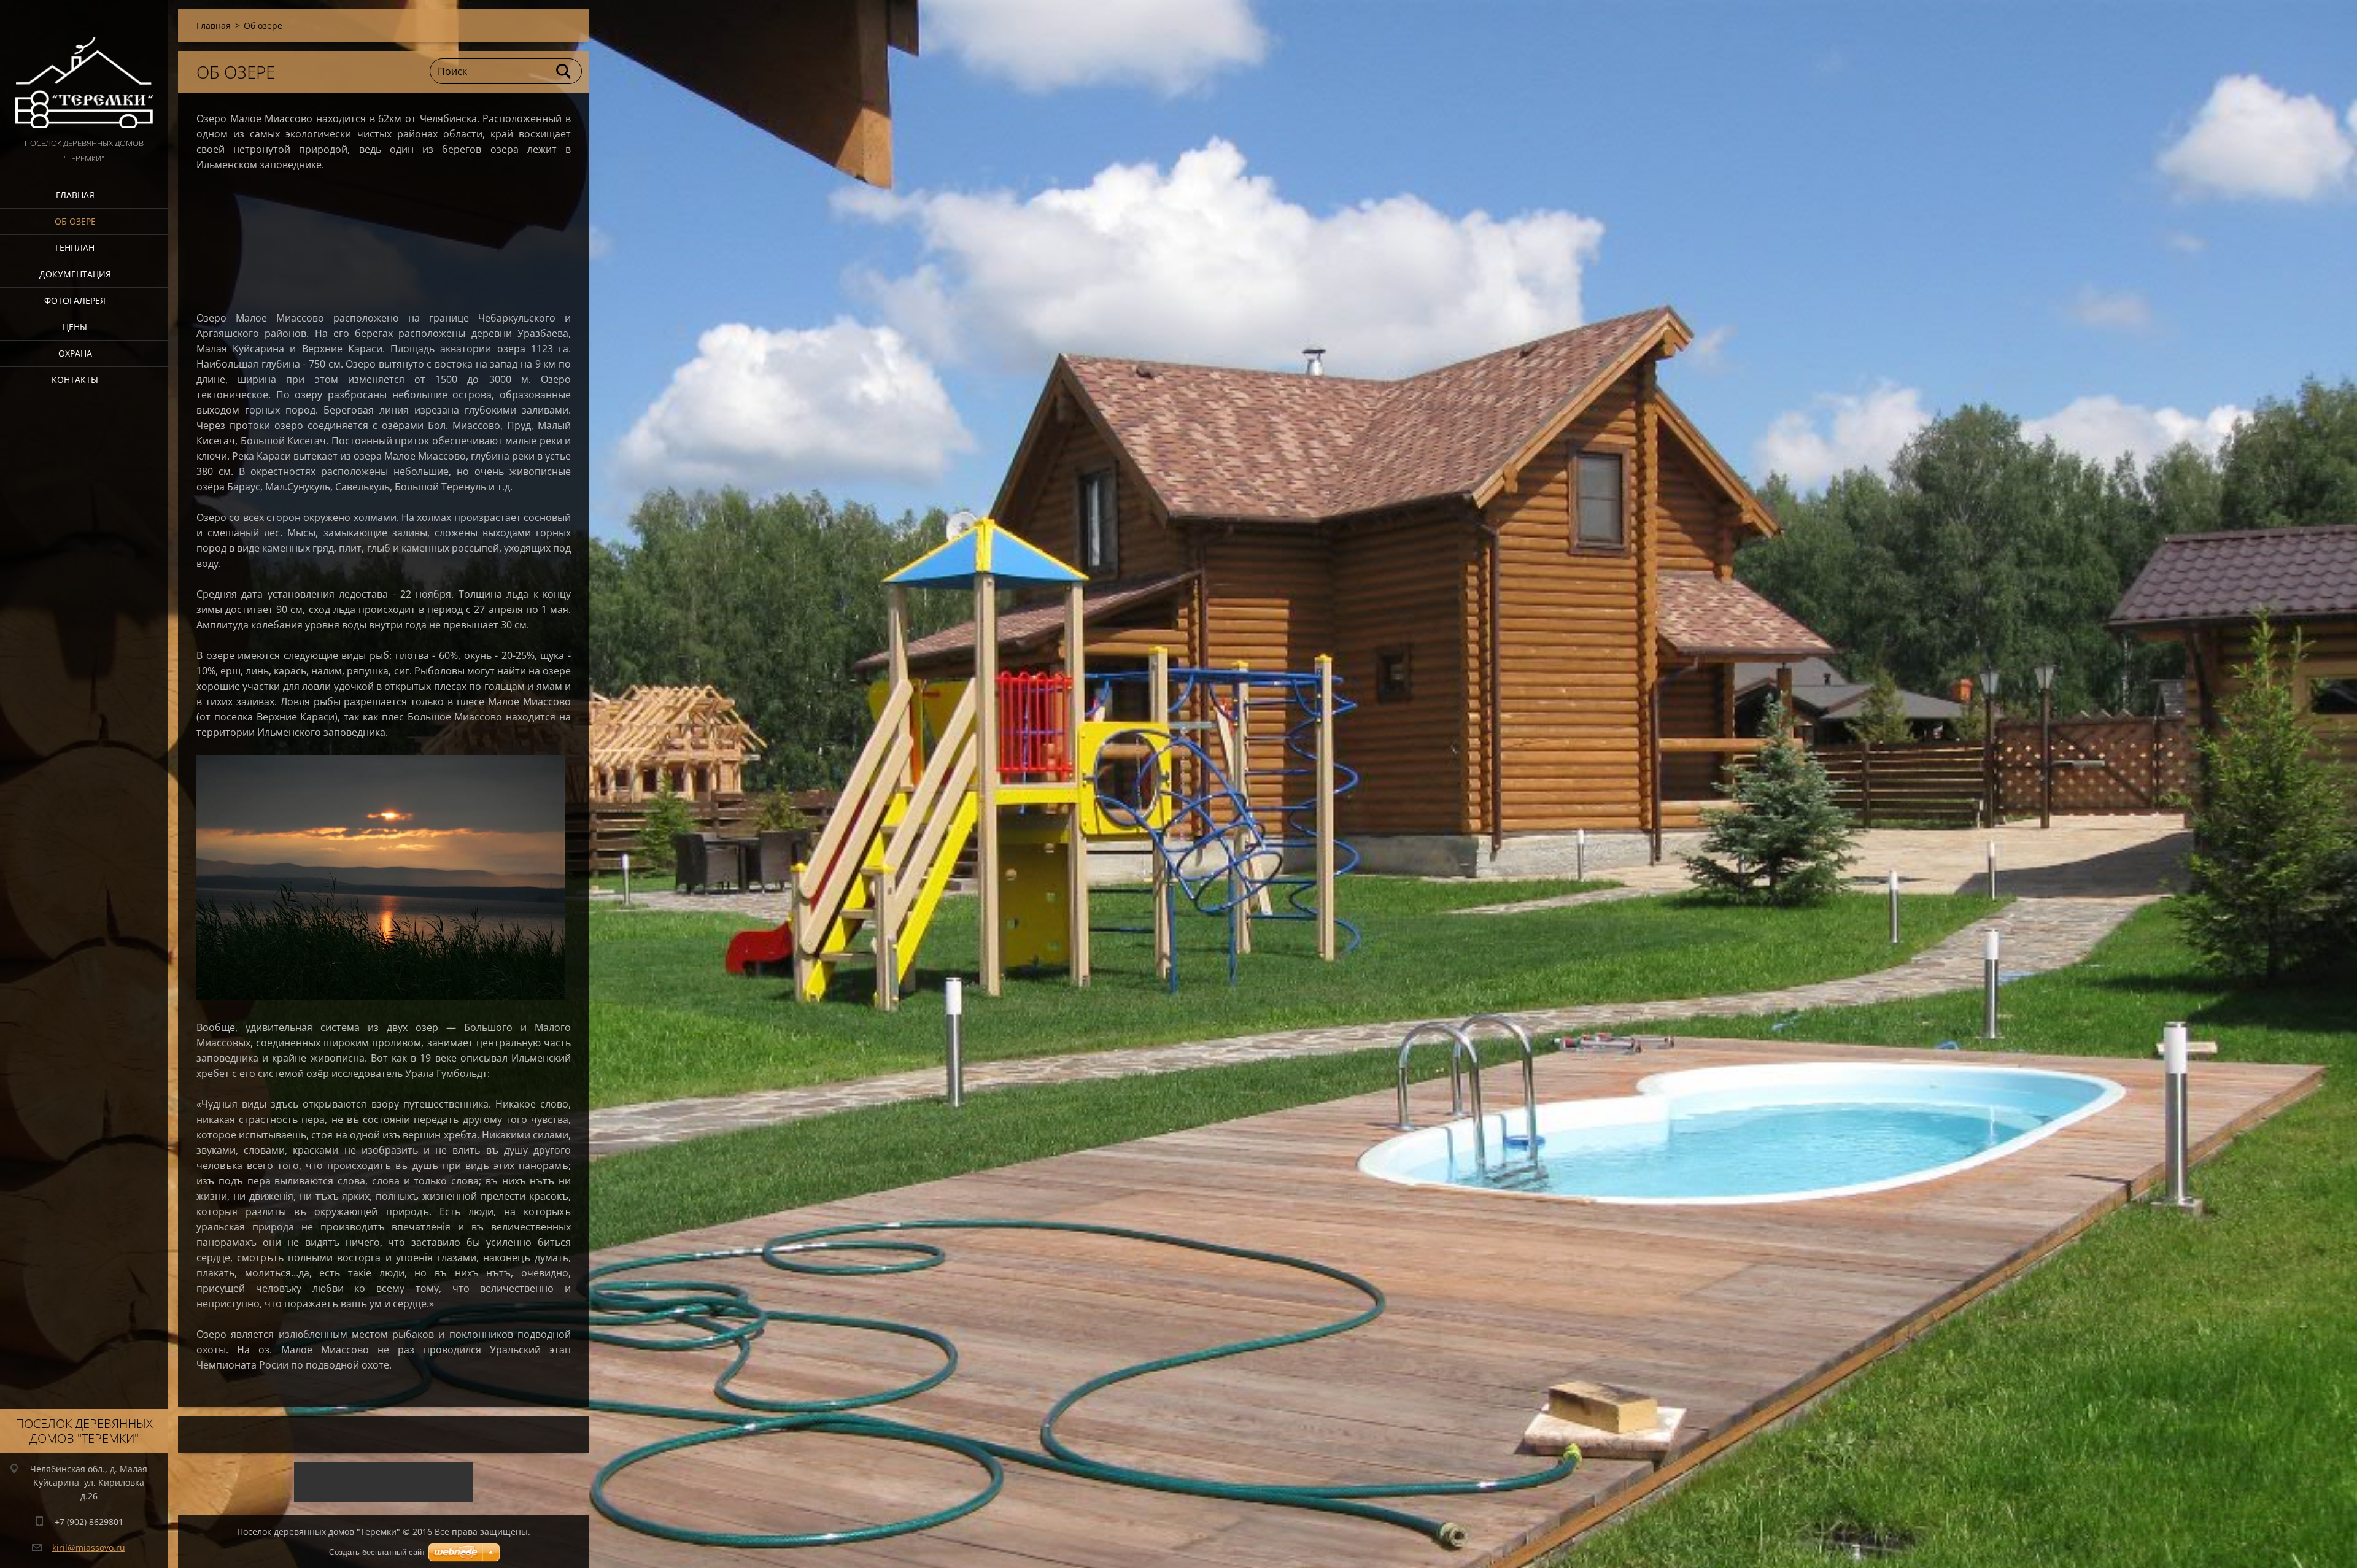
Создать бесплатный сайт (377, 1552)
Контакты (75, 380)
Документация (75, 274)
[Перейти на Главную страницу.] (84, 68)
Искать (564, 71)
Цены (75, 327)
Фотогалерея (75, 300)
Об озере (75, 221)
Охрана (75, 353)
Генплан (75, 248)
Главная (75, 195)
